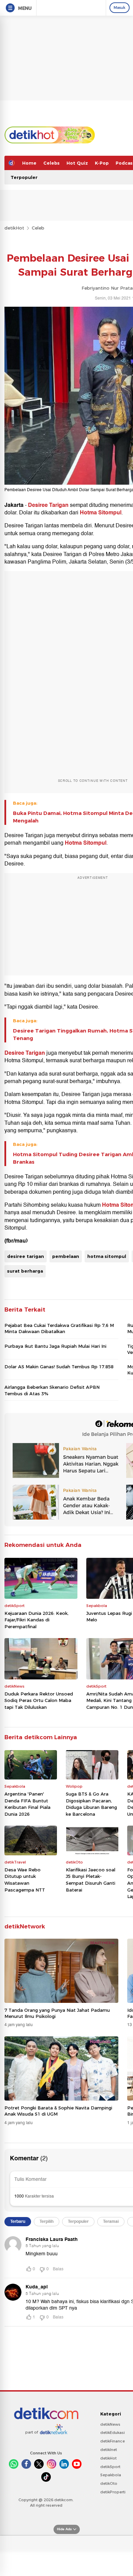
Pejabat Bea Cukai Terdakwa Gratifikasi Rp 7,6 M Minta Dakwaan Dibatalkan (59, 1328)
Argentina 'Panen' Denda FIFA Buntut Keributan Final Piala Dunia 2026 (27, 1804)
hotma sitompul (107, 1256)
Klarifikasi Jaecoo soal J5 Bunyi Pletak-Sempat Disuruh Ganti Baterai (91, 1880)
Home (29, 163)
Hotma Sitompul (101, 513)
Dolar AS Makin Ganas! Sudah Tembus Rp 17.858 (59, 1367)
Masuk (120, 8)
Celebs (51, 163)
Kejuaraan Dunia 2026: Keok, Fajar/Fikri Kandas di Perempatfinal (36, 1620)
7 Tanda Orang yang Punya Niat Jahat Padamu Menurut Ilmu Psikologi (57, 2013)
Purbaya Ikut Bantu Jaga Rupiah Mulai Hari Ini (55, 1346)
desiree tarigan (26, 1256)
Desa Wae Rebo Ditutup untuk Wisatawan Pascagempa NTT (25, 1880)
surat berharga (25, 1271)
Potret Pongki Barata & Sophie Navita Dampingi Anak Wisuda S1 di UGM (58, 2111)
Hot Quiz (77, 163)
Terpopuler (24, 177)
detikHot (14, 228)
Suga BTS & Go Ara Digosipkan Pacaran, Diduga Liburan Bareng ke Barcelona (91, 1804)
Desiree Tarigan (48, 505)
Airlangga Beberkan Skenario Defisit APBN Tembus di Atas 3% (52, 1390)
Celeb (38, 228)
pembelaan (66, 1256)
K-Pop (102, 163)
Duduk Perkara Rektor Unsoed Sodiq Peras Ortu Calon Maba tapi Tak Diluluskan (39, 1700)
